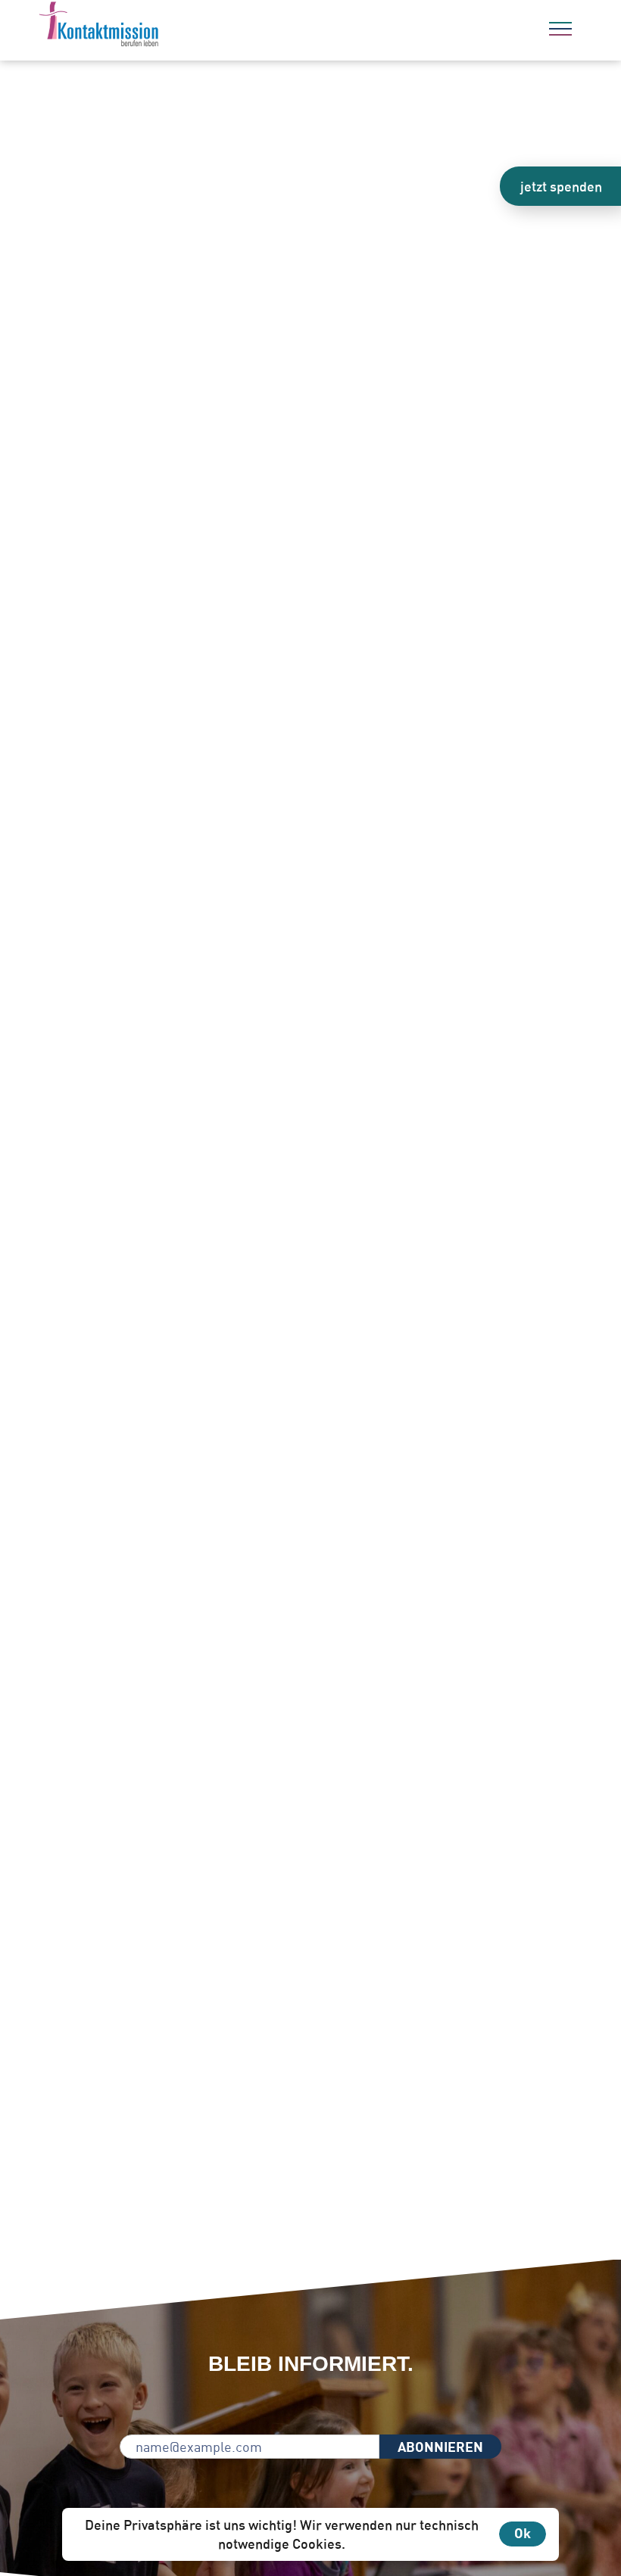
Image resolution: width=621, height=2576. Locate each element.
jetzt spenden (561, 186)
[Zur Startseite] (140, 26)
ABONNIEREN (440, 2447)
